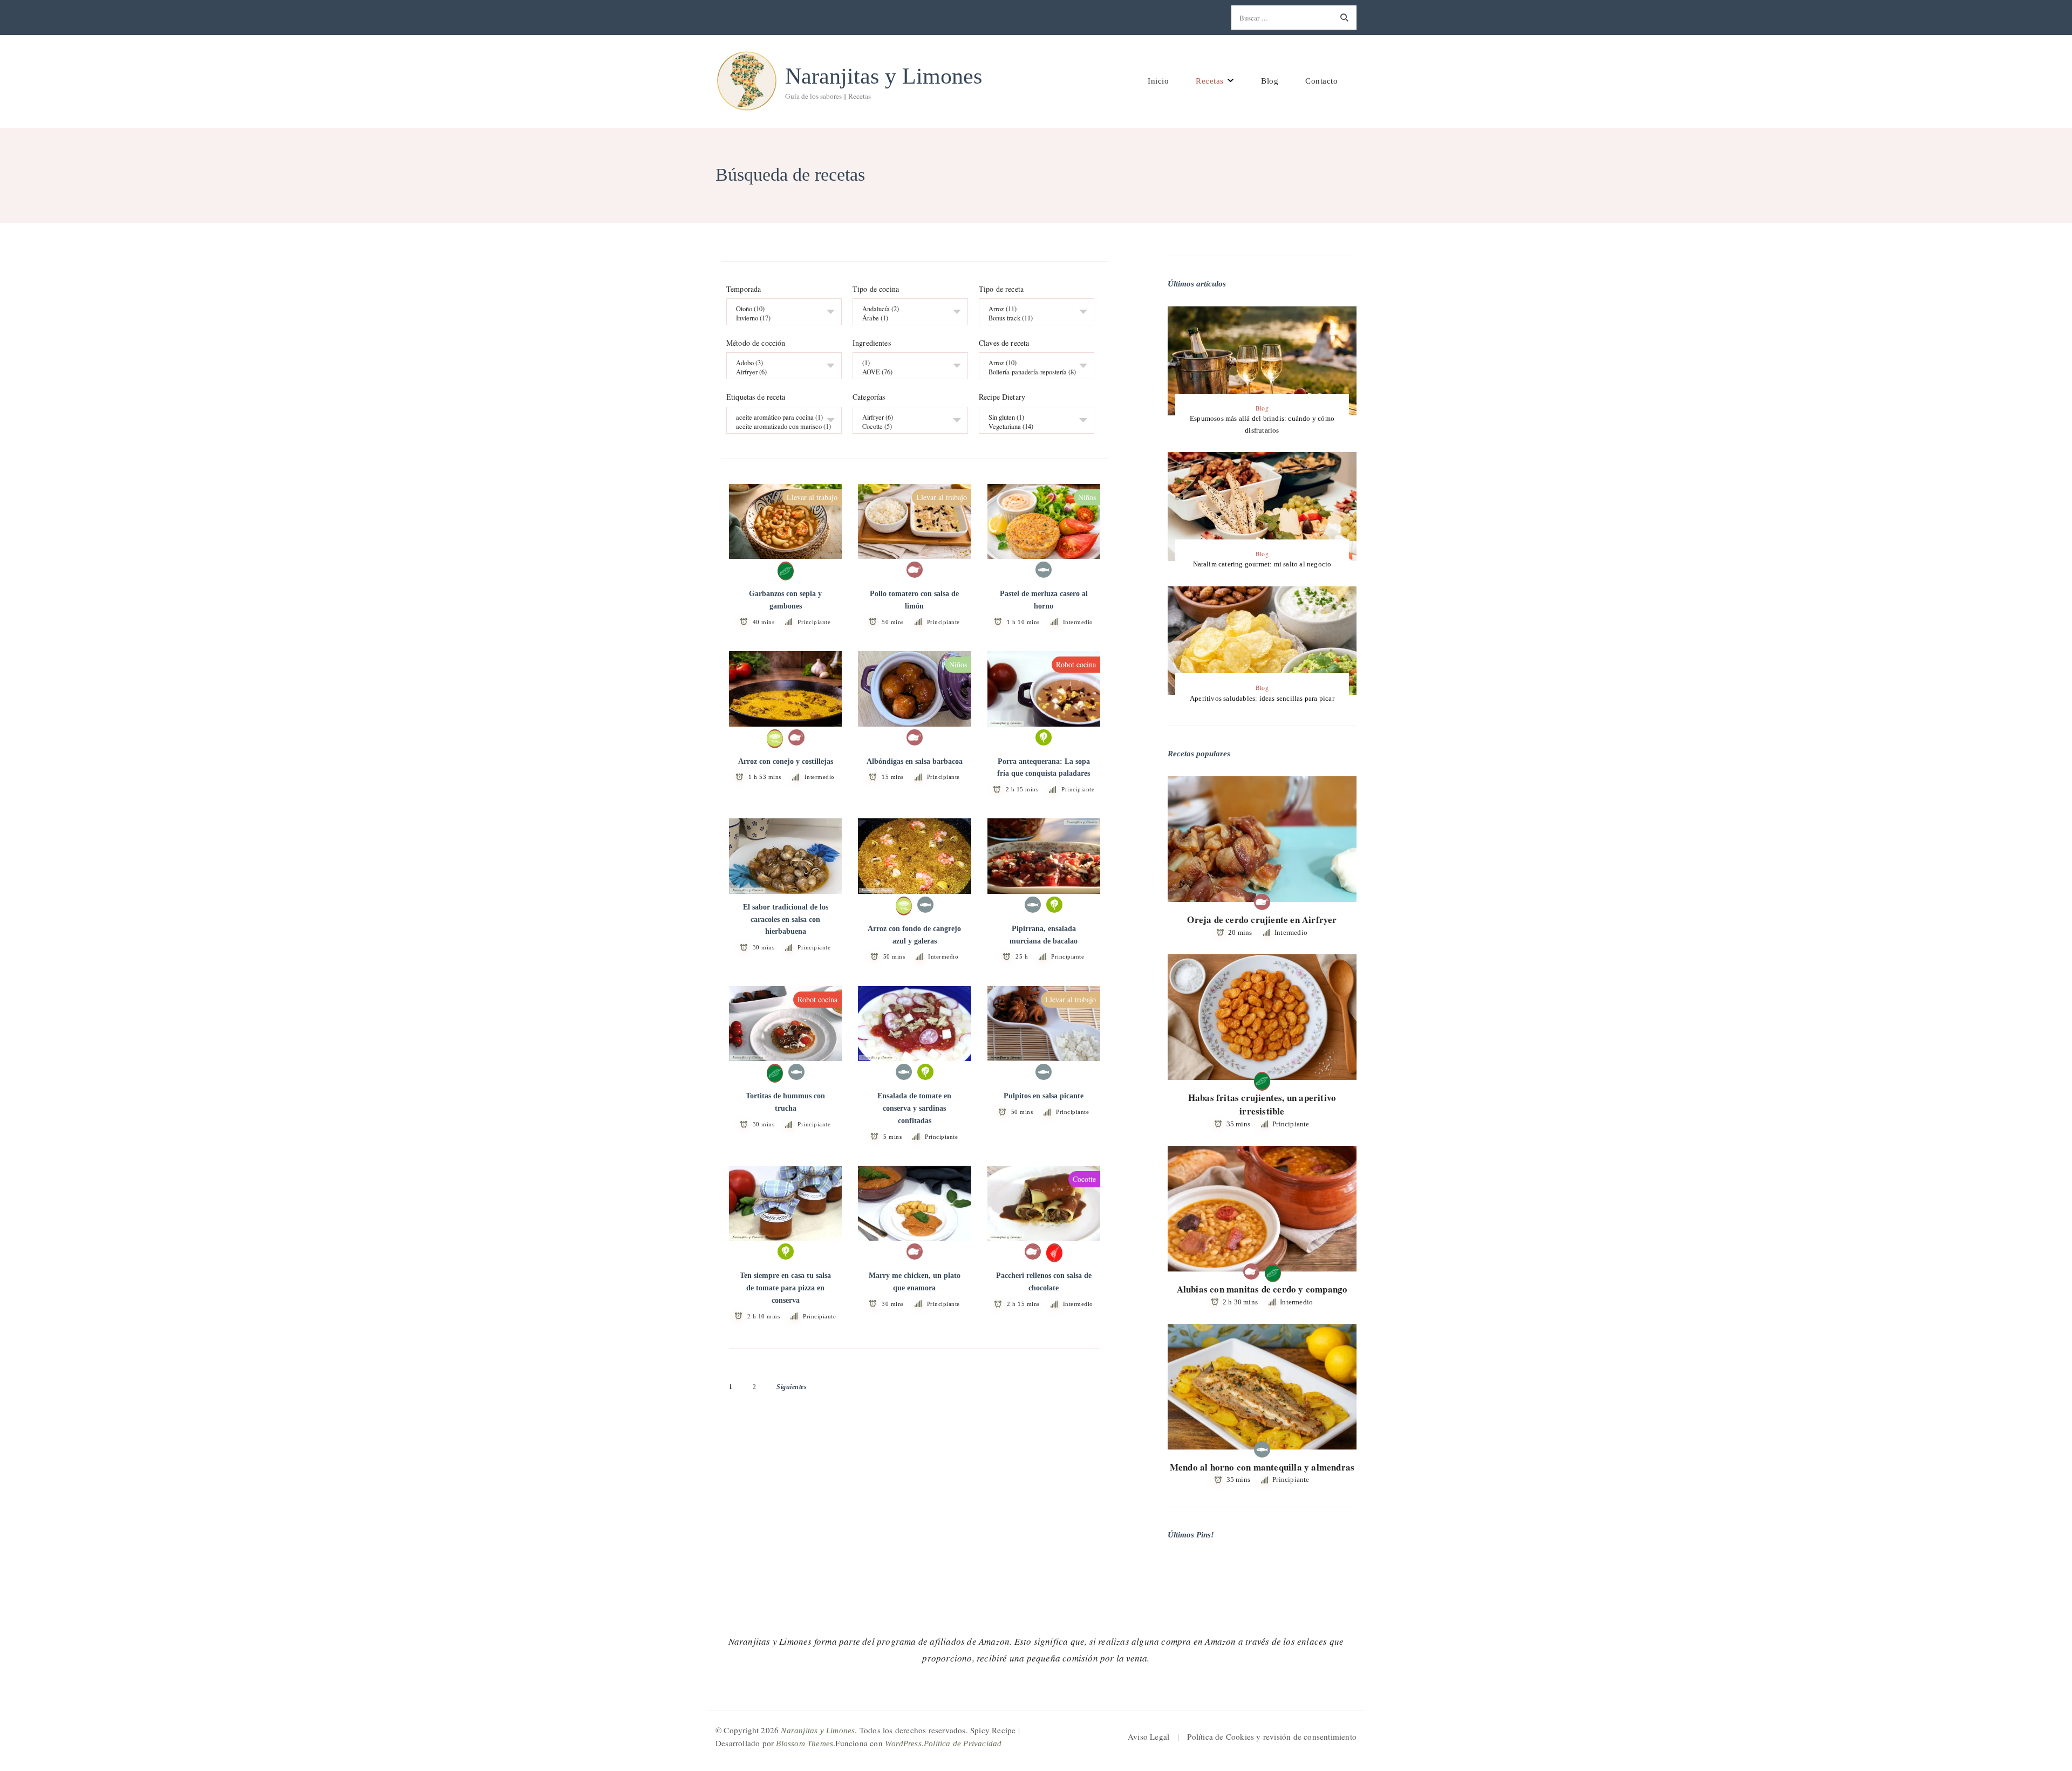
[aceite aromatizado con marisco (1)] (780, 426)
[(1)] (906, 363)
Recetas (1210, 81)
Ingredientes (872, 344)
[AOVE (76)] (906, 372)
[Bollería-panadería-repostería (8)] (1032, 372)
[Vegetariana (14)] (1032, 426)
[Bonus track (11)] (1032, 319)
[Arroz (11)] (1032, 309)
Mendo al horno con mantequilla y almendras (1262, 1467)
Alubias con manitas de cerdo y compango (1262, 1289)
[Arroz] (775, 737)
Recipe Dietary (1002, 398)
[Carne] (915, 570)
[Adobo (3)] (780, 363)
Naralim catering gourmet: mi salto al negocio (1262, 564)
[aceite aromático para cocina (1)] (780, 417)
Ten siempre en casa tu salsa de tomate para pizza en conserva (785, 1288)
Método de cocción (756, 344)
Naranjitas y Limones (884, 76)
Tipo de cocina (876, 289)
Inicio (1158, 81)
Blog (1270, 81)
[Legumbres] (786, 570)
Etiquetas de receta (756, 398)
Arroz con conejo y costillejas (786, 761)
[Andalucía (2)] (906, 309)
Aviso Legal (1149, 1736)
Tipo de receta (1001, 289)
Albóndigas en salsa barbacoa (915, 761)
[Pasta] (1054, 1252)
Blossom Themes (805, 1743)
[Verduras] (1044, 737)
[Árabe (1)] (906, 319)
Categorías (869, 398)
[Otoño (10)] (780, 309)
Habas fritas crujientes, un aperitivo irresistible (1262, 1105)
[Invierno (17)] (780, 319)
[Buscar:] (1282, 18)
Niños (1087, 497)
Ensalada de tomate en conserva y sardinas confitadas (914, 1109)
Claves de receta (1004, 344)
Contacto (1321, 81)
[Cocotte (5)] (906, 426)
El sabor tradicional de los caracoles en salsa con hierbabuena (786, 919)
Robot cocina (1076, 664)
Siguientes (792, 1387)
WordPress (903, 1743)
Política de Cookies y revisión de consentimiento (1272, 1736)
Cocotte (1084, 1179)
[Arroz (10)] (1032, 363)
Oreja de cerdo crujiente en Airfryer (1262, 919)
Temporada (744, 289)
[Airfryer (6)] (780, 372)
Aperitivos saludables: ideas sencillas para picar (1262, 698)
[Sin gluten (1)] (1032, 417)
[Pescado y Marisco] (1044, 570)
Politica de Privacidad (963, 1743)
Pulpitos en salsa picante (1044, 1096)
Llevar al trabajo (812, 497)
